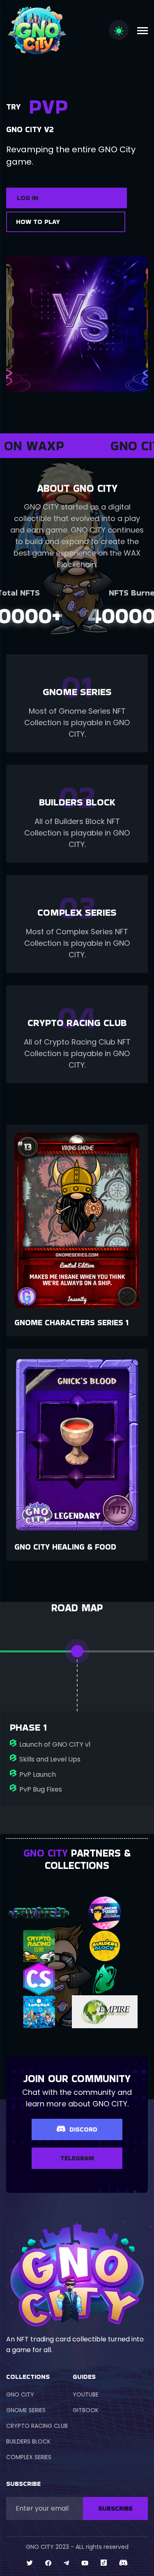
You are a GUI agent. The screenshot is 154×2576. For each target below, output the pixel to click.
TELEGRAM (77, 2158)
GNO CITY (20, 2394)
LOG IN (28, 198)
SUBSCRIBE (115, 2508)
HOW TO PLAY (38, 222)
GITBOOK (86, 2410)
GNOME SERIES (26, 2410)
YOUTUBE (86, 2394)
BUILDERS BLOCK (28, 2441)
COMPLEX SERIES (29, 2457)
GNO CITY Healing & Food (65, 1547)
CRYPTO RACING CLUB (37, 2426)
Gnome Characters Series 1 (71, 1322)
